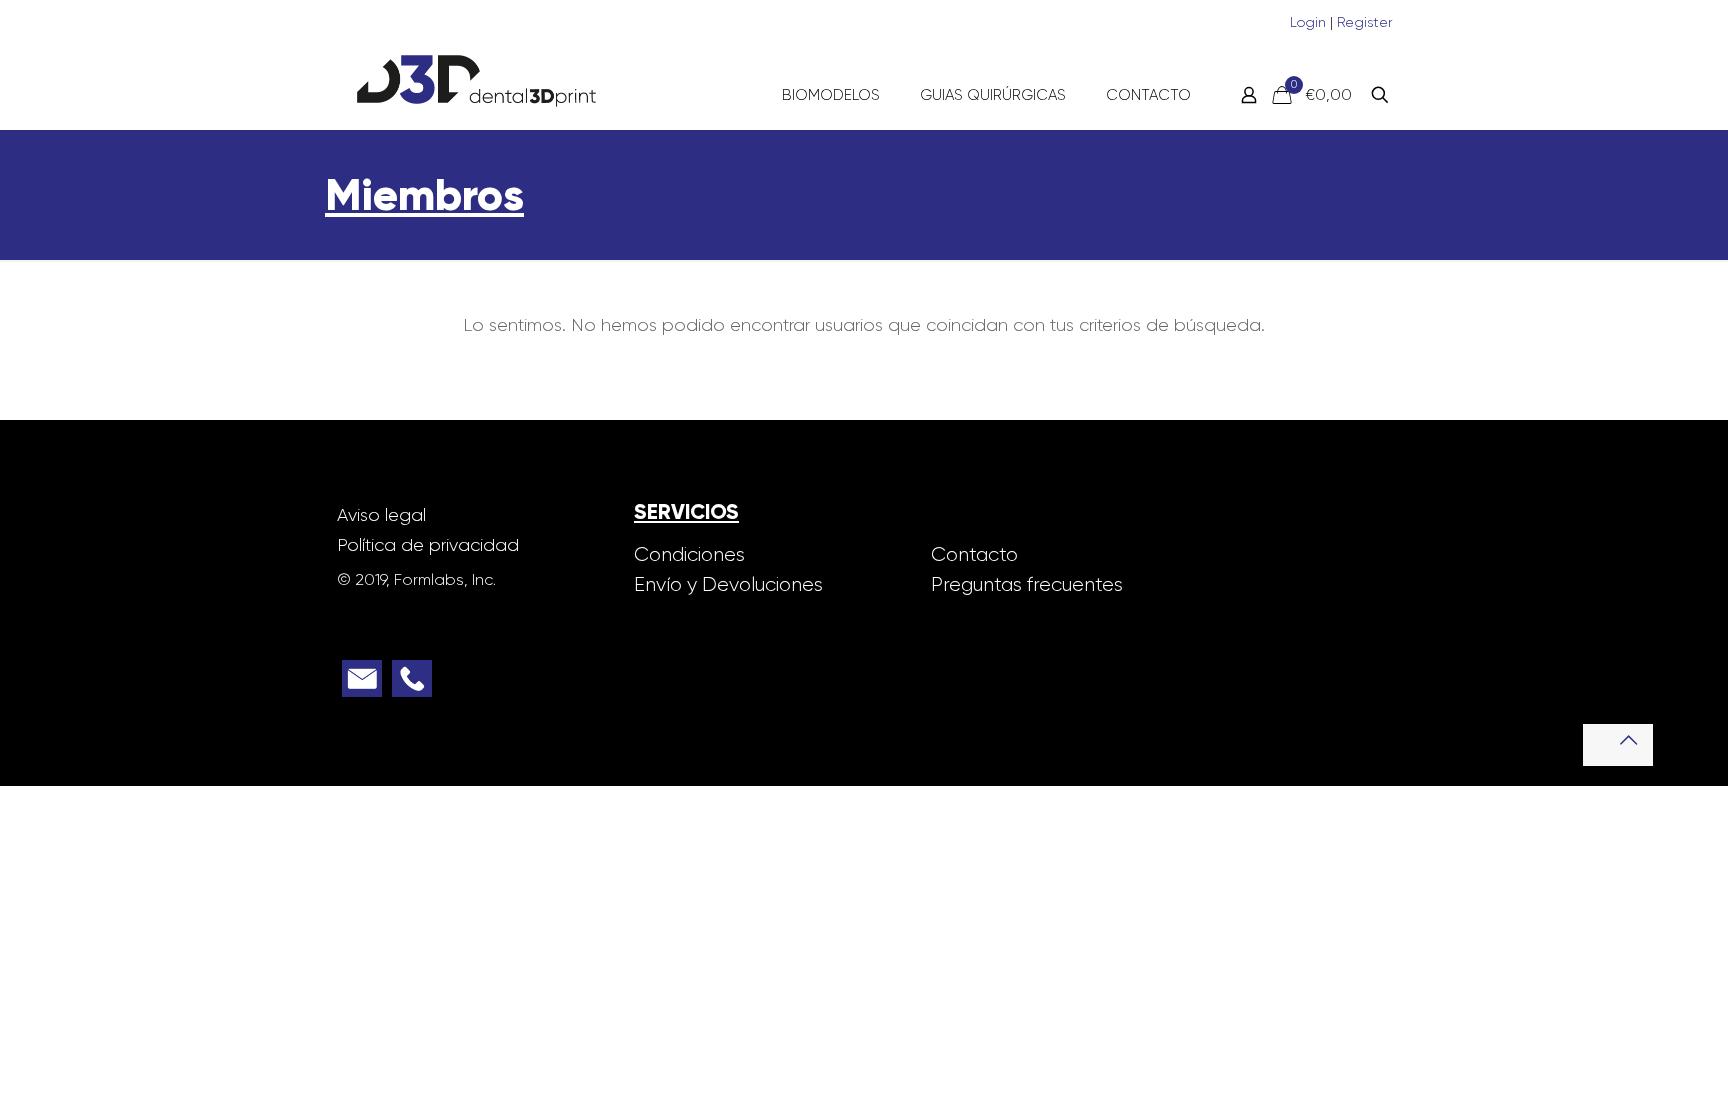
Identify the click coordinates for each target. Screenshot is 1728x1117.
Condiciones (689, 554)
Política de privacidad (428, 545)
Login (1310, 22)
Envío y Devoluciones (728, 584)
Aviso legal (381, 515)
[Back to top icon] (1618, 745)
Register (1365, 22)
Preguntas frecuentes (1027, 584)
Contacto (974, 554)
